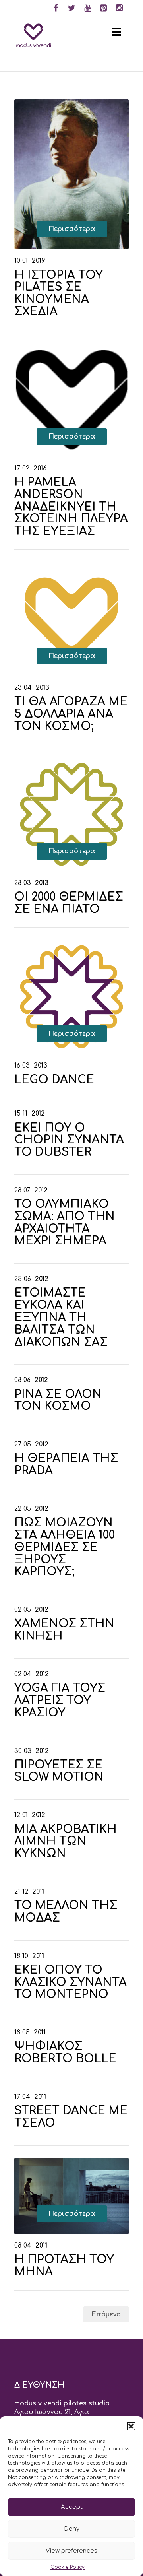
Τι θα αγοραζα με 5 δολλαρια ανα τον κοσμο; (71, 714)
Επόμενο (106, 2314)
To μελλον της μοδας (66, 1912)
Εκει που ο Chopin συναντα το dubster (69, 1140)
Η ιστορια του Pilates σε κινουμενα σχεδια (59, 293)
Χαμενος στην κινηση (64, 1630)
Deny (72, 2529)
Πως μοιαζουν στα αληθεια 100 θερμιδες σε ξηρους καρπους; (65, 1547)
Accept (72, 2507)
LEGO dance (54, 1080)
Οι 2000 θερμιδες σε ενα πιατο (69, 903)
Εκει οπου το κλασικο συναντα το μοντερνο (71, 1982)
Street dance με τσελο (71, 2117)
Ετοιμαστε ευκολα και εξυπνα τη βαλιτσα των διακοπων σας (61, 1317)
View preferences (71, 2551)
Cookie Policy (68, 2567)
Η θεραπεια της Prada (66, 1465)
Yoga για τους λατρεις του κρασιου (60, 1701)
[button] (131, 2426)
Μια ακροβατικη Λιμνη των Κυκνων (66, 1842)
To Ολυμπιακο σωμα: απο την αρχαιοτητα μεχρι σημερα (65, 1223)
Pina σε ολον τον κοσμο (58, 1401)
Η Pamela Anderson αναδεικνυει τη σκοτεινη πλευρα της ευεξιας (71, 507)
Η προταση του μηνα (64, 2266)
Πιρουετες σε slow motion (59, 1771)
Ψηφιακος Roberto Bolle (65, 2053)
